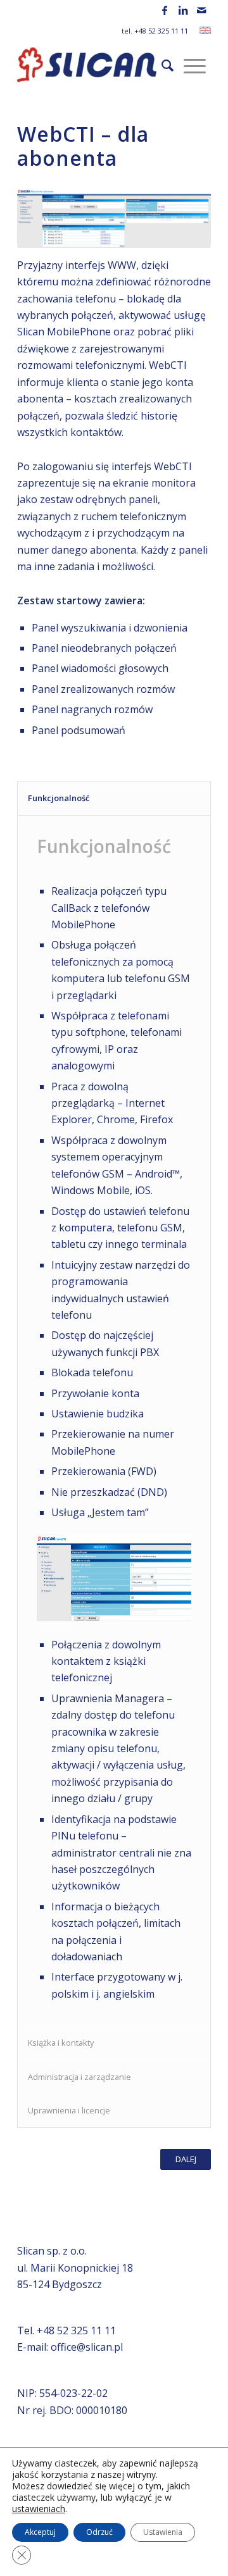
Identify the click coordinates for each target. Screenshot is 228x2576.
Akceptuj (40, 2532)
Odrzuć (99, 2532)
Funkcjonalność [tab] (59, 798)
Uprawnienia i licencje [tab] (69, 2110)
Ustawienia (163, 2532)
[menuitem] (168, 65)
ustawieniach (39, 2509)
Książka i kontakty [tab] (61, 2043)
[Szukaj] (168, 65)
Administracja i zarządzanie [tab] (79, 2077)
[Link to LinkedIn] (183, 10)
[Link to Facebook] (165, 10)
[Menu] (195, 65)
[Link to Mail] (201, 10)
